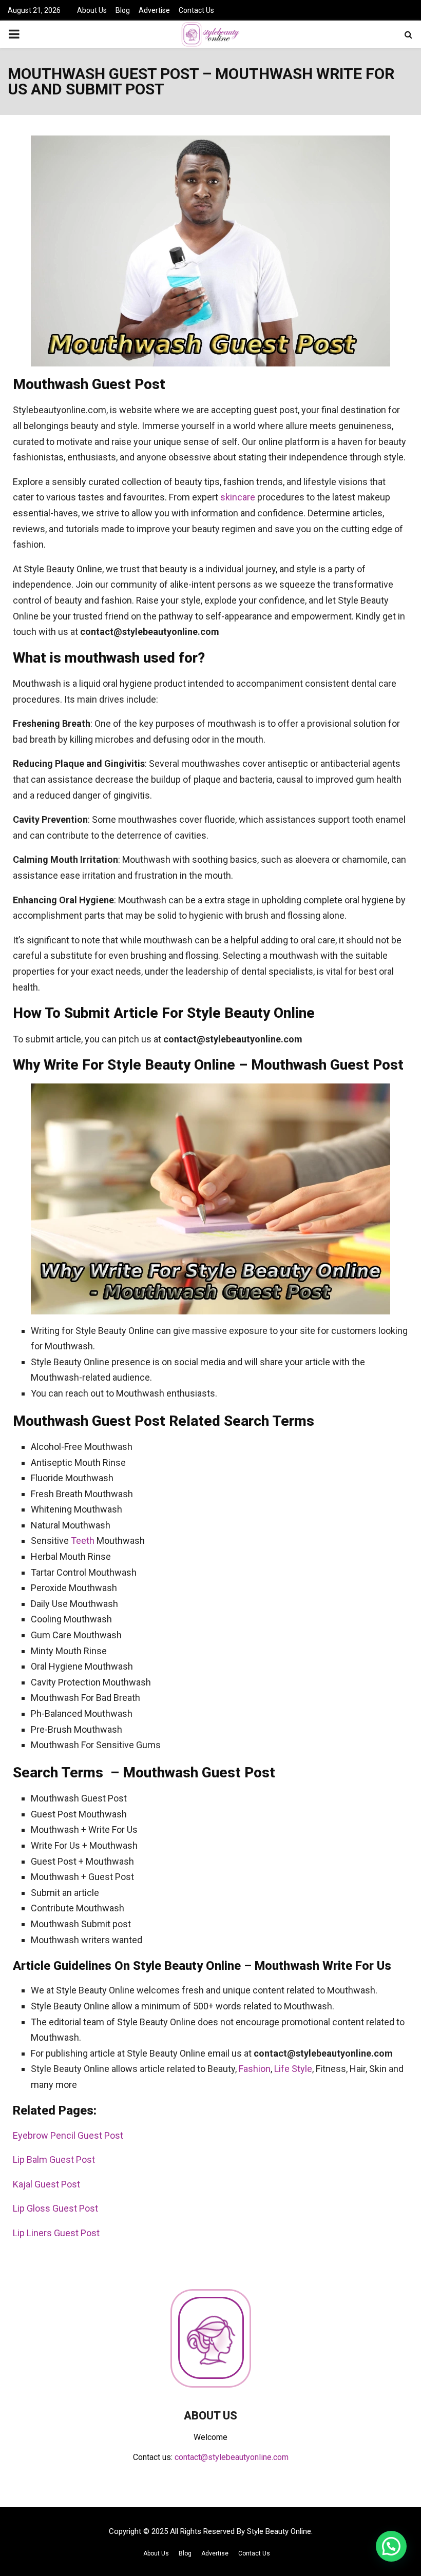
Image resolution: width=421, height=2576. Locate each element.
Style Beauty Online (279, 2531)
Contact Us (196, 10)
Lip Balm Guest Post (54, 2159)
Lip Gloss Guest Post (55, 2208)
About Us (92, 10)
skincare (238, 497)
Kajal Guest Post (46, 2184)
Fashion (255, 2069)
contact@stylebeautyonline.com (232, 2457)
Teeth (83, 1541)
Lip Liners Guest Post (56, 2233)
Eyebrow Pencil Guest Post (68, 2135)
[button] (391, 2546)
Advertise (154, 10)
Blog (123, 10)
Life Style (293, 2069)
